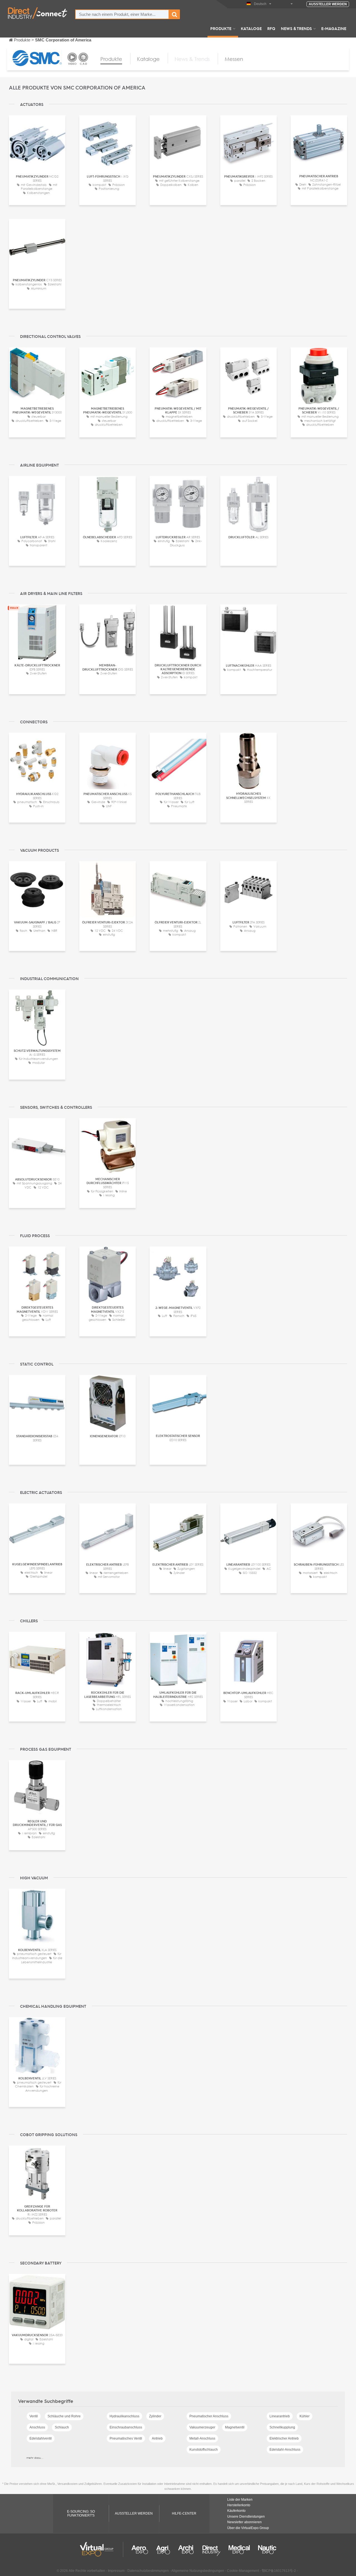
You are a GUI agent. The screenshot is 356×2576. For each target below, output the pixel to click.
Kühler (305, 2416)
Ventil (34, 2416)
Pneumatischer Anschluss (209, 2416)
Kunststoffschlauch (204, 2450)
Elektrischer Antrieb (284, 2438)
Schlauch (62, 2427)
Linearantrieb (280, 2416)
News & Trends (296, 28)
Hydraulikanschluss (124, 2416)
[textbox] (122, 14)
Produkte (221, 28)
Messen (234, 59)
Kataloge (251, 28)
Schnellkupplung (282, 2427)
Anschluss (37, 2427)
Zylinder (155, 2416)
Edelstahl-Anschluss (285, 2450)
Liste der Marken (240, 2500)
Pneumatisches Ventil (126, 2438)
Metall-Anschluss (202, 2438)
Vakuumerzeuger (202, 2427)
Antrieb (157, 2438)
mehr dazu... (35, 2458)
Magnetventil (235, 2427)
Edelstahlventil (41, 2438)
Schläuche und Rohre (64, 2416)
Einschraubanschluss (126, 2427)
